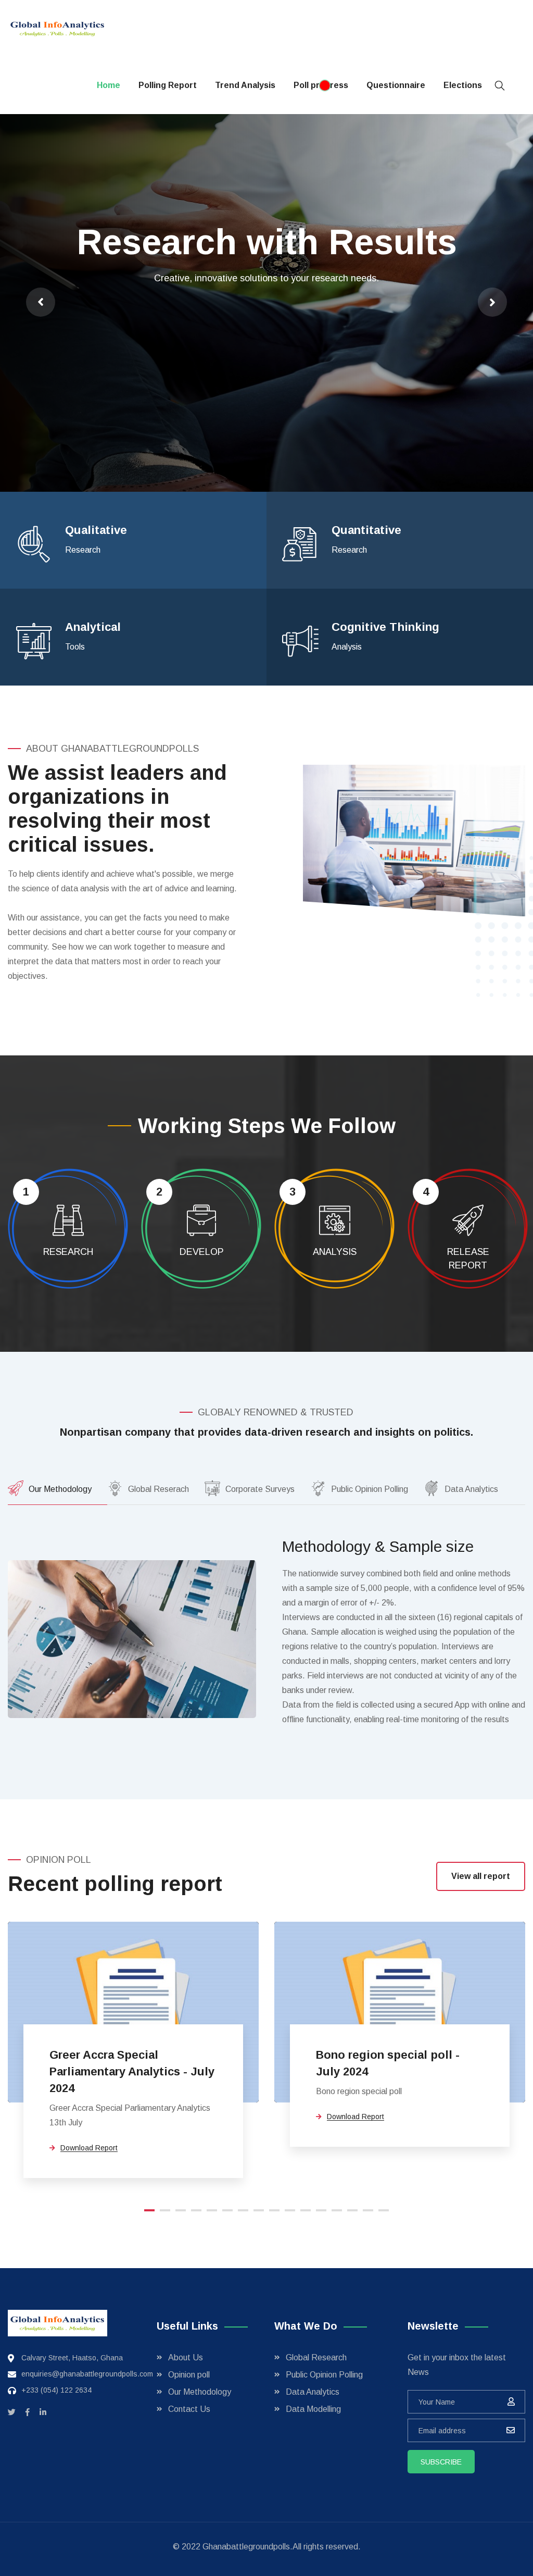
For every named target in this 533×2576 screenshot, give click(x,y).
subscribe (441, 2462)
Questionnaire (396, 85)
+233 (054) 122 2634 (56, 2390)
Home (109, 85)
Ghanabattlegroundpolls (246, 2547)
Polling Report (168, 85)
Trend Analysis (245, 85)
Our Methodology (200, 2392)
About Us (186, 2357)
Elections (463, 85)
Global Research (316, 2357)
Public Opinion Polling (324, 2375)
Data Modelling (313, 2409)
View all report (481, 1876)
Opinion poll (189, 2375)
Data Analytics (313, 2392)
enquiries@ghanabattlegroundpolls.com (87, 2374)
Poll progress (321, 85)
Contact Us (189, 2409)
